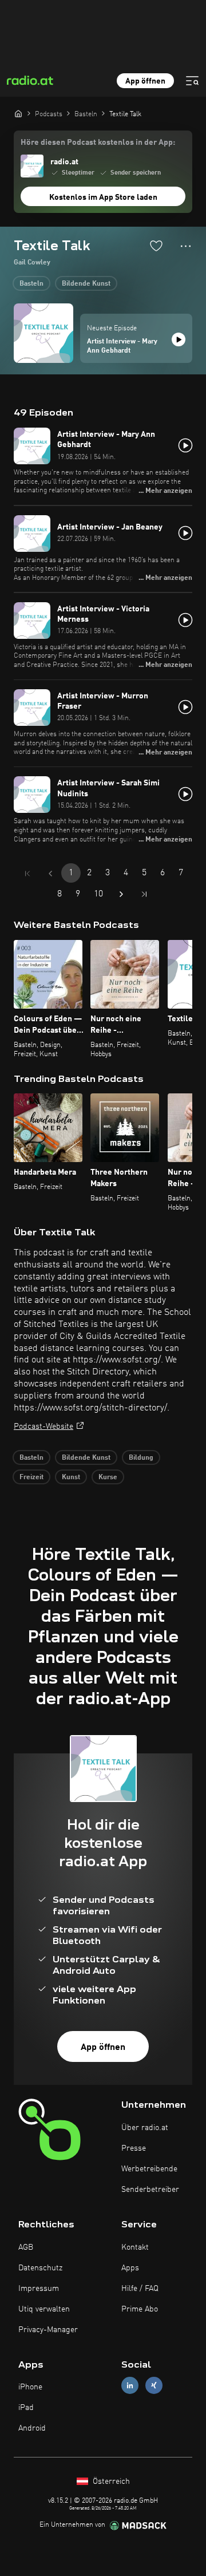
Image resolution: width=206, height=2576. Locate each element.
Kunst (71, 1477)
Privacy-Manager (48, 2330)
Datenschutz (40, 2268)
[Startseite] (18, 113)
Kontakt (135, 2247)
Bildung (141, 1458)
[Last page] (144, 894)
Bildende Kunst (86, 284)
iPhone (30, 2387)
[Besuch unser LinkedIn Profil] (130, 2386)
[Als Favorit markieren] (156, 246)
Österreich (110, 2482)
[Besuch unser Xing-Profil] (154, 2386)
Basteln (31, 284)
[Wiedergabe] (179, 339)
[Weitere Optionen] (186, 246)
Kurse (108, 1477)
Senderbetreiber (150, 2190)
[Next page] (121, 894)
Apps (130, 2268)
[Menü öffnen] (192, 81)
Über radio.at (145, 2128)
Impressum (39, 2289)
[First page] (27, 874)
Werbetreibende (149, 2169)
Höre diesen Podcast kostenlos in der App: (98, 143)
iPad (26, 2408)
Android (32, 2428)
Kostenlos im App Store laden (103, 197)
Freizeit (31, 1477)
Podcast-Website (43, 1427)
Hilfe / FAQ (140, 2289)
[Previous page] (50, 874)
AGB (26, 2247)
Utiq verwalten (44, 2309)
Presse (134, 2148)
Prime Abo (140, 2309)
